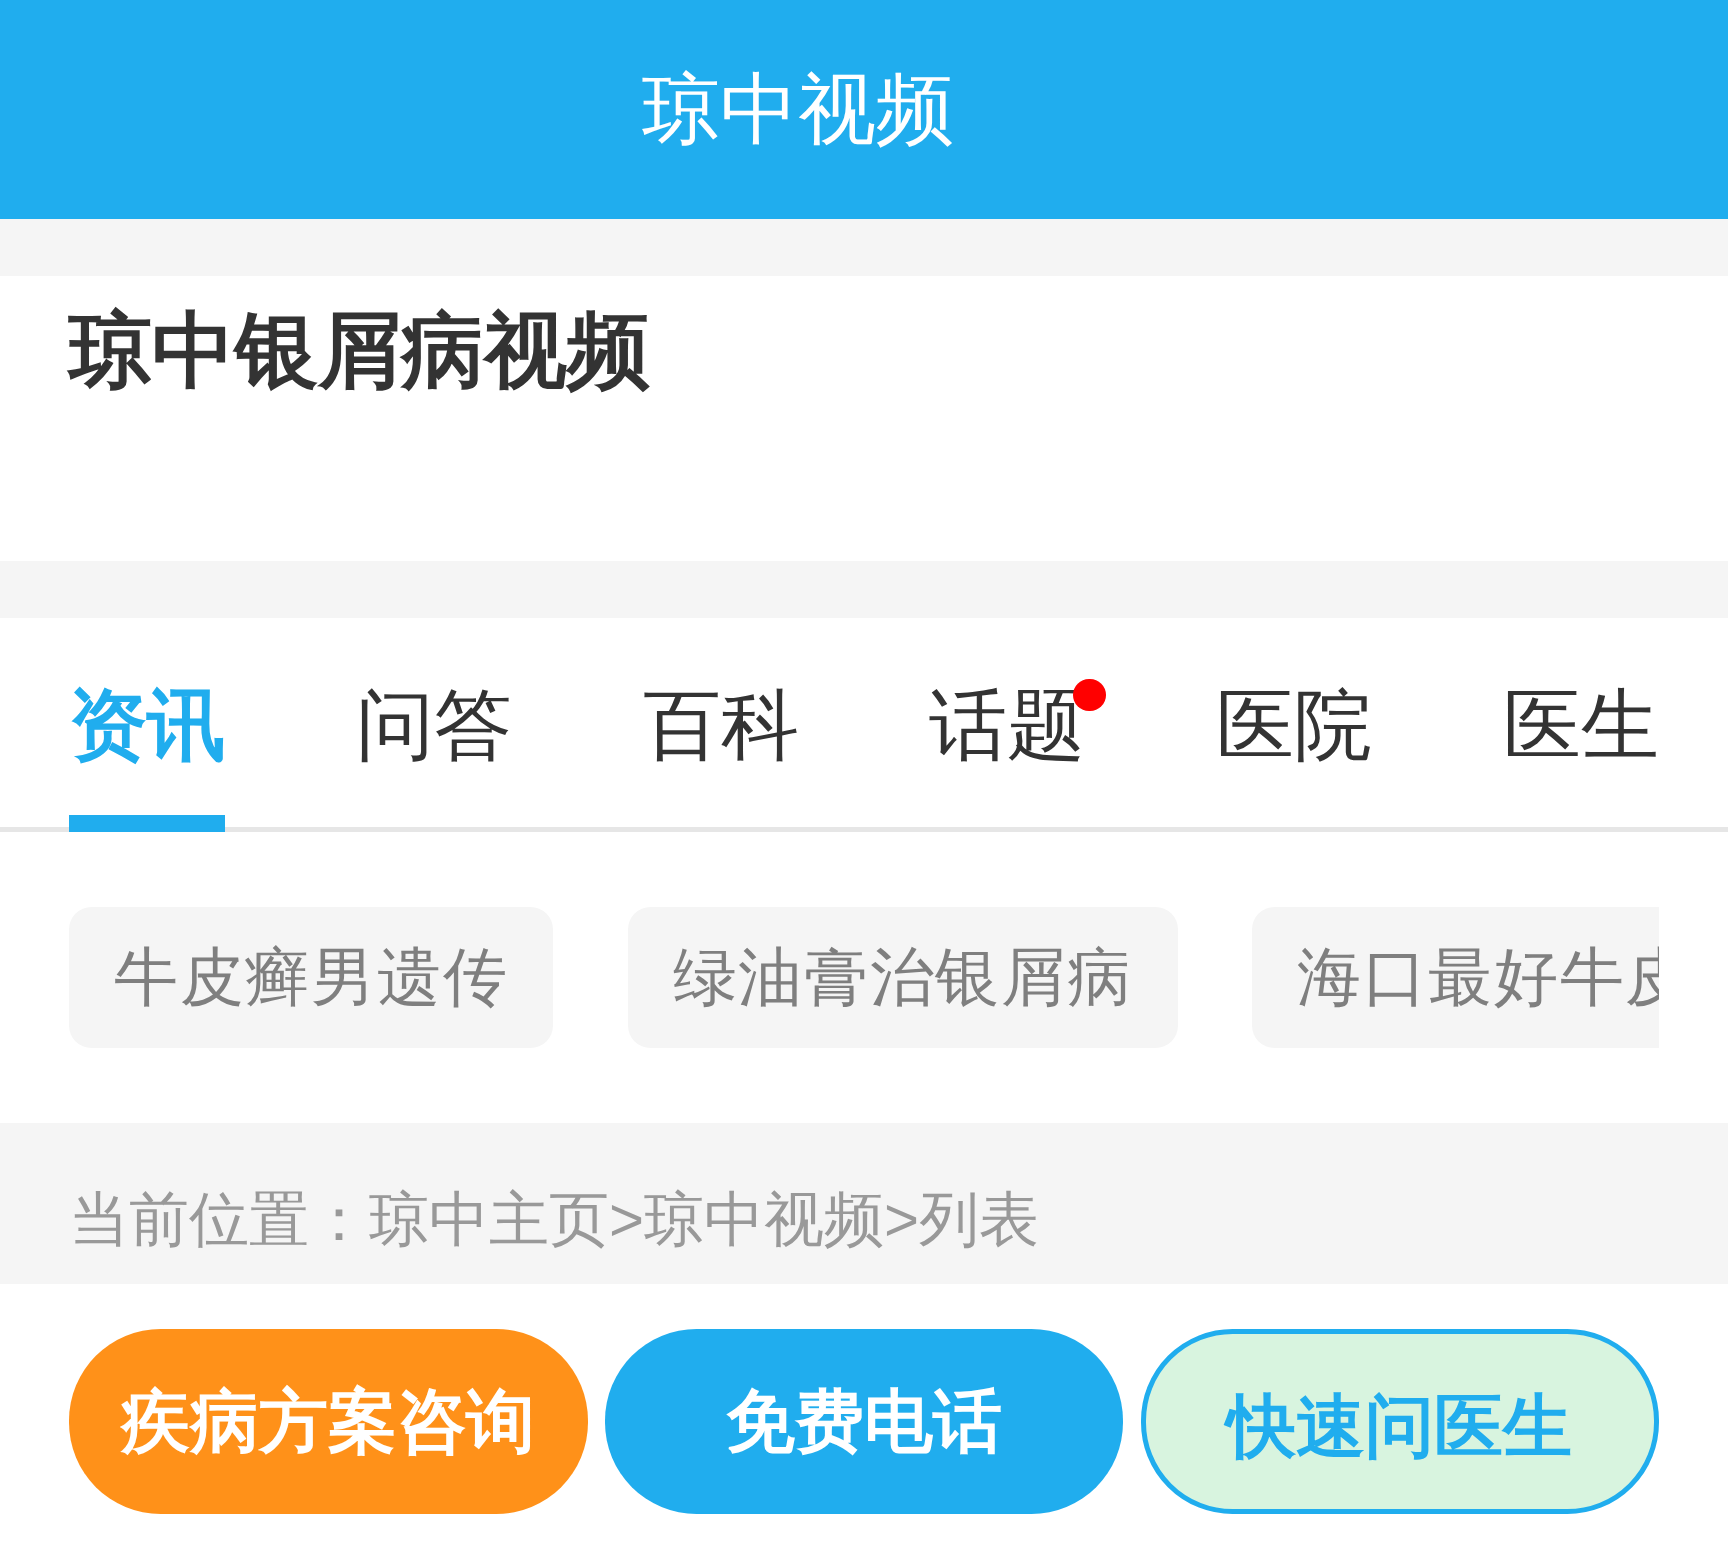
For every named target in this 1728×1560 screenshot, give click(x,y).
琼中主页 (506, 1219)
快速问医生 (1399, 1426)
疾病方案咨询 (328, 1421)
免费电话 (864, 1421)
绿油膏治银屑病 (903, 977)
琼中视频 (781, 1219)
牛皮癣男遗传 (311, 977)
